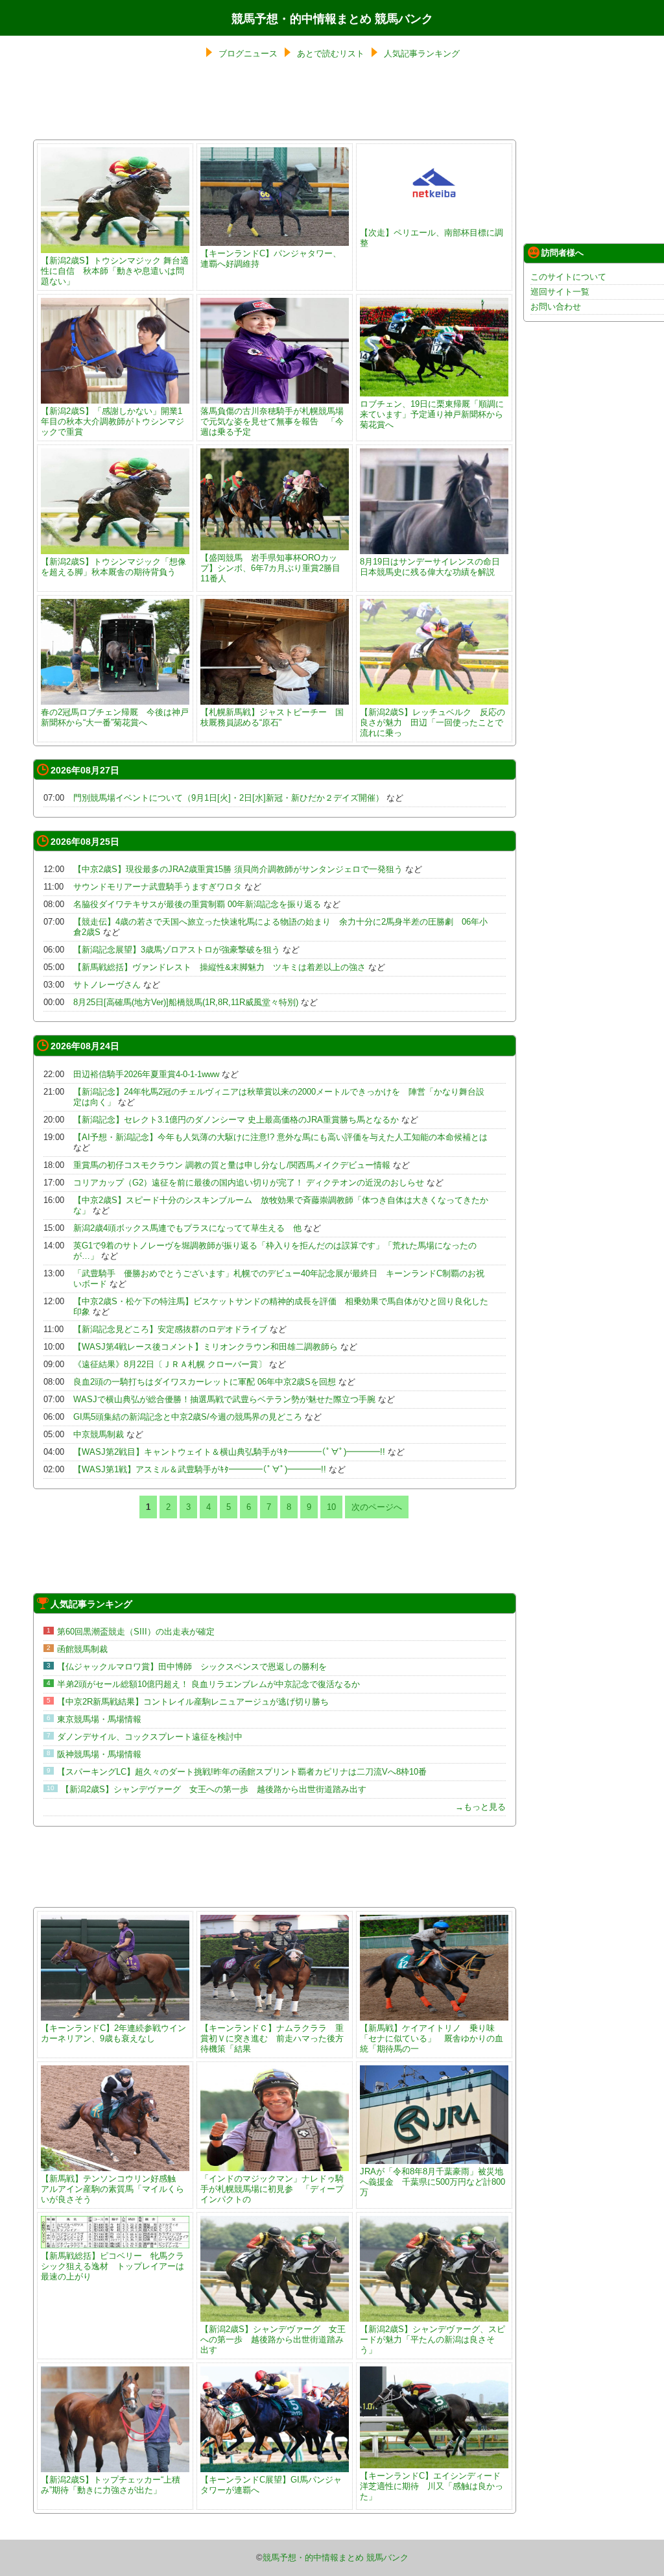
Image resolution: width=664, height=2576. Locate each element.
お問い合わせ (556, 307)
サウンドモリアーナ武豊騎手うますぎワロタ (158, 887)
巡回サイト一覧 (560, 292)
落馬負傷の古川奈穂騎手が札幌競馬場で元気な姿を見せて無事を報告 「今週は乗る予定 (272, 421)
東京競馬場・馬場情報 (99, 1719)
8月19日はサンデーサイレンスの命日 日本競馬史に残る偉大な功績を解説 (430, 567)
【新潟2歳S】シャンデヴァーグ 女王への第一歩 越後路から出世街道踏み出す (214, 1789)
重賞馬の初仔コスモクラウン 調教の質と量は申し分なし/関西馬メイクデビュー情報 (232, 1165)
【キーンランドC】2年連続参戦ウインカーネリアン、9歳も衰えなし (113, 2033)
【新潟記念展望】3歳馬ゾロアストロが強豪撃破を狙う (177, 950)
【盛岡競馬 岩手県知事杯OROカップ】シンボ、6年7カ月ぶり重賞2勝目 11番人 (275, 568)
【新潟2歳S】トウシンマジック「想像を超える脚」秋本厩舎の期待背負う (113, 567)
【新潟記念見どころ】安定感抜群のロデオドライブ (170, 1329)
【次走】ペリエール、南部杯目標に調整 (432, 238)
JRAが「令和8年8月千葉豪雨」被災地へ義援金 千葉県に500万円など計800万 (433, 2182)
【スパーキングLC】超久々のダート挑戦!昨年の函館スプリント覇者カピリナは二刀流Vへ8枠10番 (242, 1772)
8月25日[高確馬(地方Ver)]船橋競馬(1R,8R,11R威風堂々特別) (186, 1002)
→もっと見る (480, 1807)
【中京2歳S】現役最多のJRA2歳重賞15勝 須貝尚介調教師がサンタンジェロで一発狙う (238, 869)
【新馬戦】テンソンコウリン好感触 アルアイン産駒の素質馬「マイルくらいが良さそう (113, 2189)
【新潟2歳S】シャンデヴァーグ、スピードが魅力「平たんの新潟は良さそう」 (433, 2339)
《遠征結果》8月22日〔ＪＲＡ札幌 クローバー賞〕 (170, 1364)
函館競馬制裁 (82, 1649)
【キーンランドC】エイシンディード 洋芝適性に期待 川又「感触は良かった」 (434, 2486)
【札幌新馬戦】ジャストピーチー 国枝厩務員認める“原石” (272, 717)
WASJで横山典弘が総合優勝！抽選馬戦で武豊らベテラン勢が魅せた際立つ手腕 (224, 1399)
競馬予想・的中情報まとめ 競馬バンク (332, 19)
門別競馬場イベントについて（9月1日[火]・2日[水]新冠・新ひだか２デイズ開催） (229, 798)
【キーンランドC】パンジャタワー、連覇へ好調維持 (271, 259)
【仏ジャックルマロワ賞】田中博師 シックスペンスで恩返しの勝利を (192, 1667)
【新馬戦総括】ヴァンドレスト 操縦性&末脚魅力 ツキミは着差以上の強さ (219, 967)
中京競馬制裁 (99, 1434)
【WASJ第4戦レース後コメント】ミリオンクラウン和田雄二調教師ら (206, 1347)
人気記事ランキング (422, 54)
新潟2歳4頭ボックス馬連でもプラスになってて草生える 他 (187, 1228)
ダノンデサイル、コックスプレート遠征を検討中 (150, 1737)
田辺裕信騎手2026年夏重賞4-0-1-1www (146, 1074)
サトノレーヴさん (107, 985)
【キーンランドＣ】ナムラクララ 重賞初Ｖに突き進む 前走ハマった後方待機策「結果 (272, 2038)
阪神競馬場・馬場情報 (99, 1754)
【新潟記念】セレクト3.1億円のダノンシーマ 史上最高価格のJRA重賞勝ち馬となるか (236, 1120)
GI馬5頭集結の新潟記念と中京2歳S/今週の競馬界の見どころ (188, 1417)
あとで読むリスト (331, 54)
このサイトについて (568, 277)
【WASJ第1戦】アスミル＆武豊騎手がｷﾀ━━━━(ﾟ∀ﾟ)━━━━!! (200, 1469)
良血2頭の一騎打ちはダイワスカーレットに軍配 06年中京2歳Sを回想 (205, 1382)
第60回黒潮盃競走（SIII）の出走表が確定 (136, 1632)
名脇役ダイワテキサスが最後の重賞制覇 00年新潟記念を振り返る (197, 904)
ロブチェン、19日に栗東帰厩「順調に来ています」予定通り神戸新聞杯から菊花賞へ (432, 414)
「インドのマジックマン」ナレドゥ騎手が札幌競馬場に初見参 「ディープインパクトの (272, 2189)
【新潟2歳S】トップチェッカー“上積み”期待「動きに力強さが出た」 (111, 2485)
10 (331, 1507)
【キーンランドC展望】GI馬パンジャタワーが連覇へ (271, 2485)
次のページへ (377, 1507)
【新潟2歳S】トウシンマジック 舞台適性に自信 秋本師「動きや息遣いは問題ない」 (115, 271)
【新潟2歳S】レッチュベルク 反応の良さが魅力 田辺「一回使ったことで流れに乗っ (433, 723)
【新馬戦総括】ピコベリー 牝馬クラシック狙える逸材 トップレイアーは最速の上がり (113, 2266)
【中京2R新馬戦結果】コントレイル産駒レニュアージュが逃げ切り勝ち (193, 1702)
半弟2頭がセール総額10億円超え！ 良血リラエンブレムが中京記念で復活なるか (208, 1684)
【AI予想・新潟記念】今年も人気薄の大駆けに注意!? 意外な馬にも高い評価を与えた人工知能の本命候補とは (280, 1137)
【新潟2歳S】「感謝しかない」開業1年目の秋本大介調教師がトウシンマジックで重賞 (113, 421)
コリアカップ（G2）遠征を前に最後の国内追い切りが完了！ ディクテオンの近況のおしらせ (249, 1183)
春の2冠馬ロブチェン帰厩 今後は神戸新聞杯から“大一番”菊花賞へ (115, 717)
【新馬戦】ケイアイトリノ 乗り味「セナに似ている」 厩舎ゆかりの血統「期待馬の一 (432, 2038)
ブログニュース (248, 54)
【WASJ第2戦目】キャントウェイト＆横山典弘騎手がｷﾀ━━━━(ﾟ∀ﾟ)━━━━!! (229, 1452)
